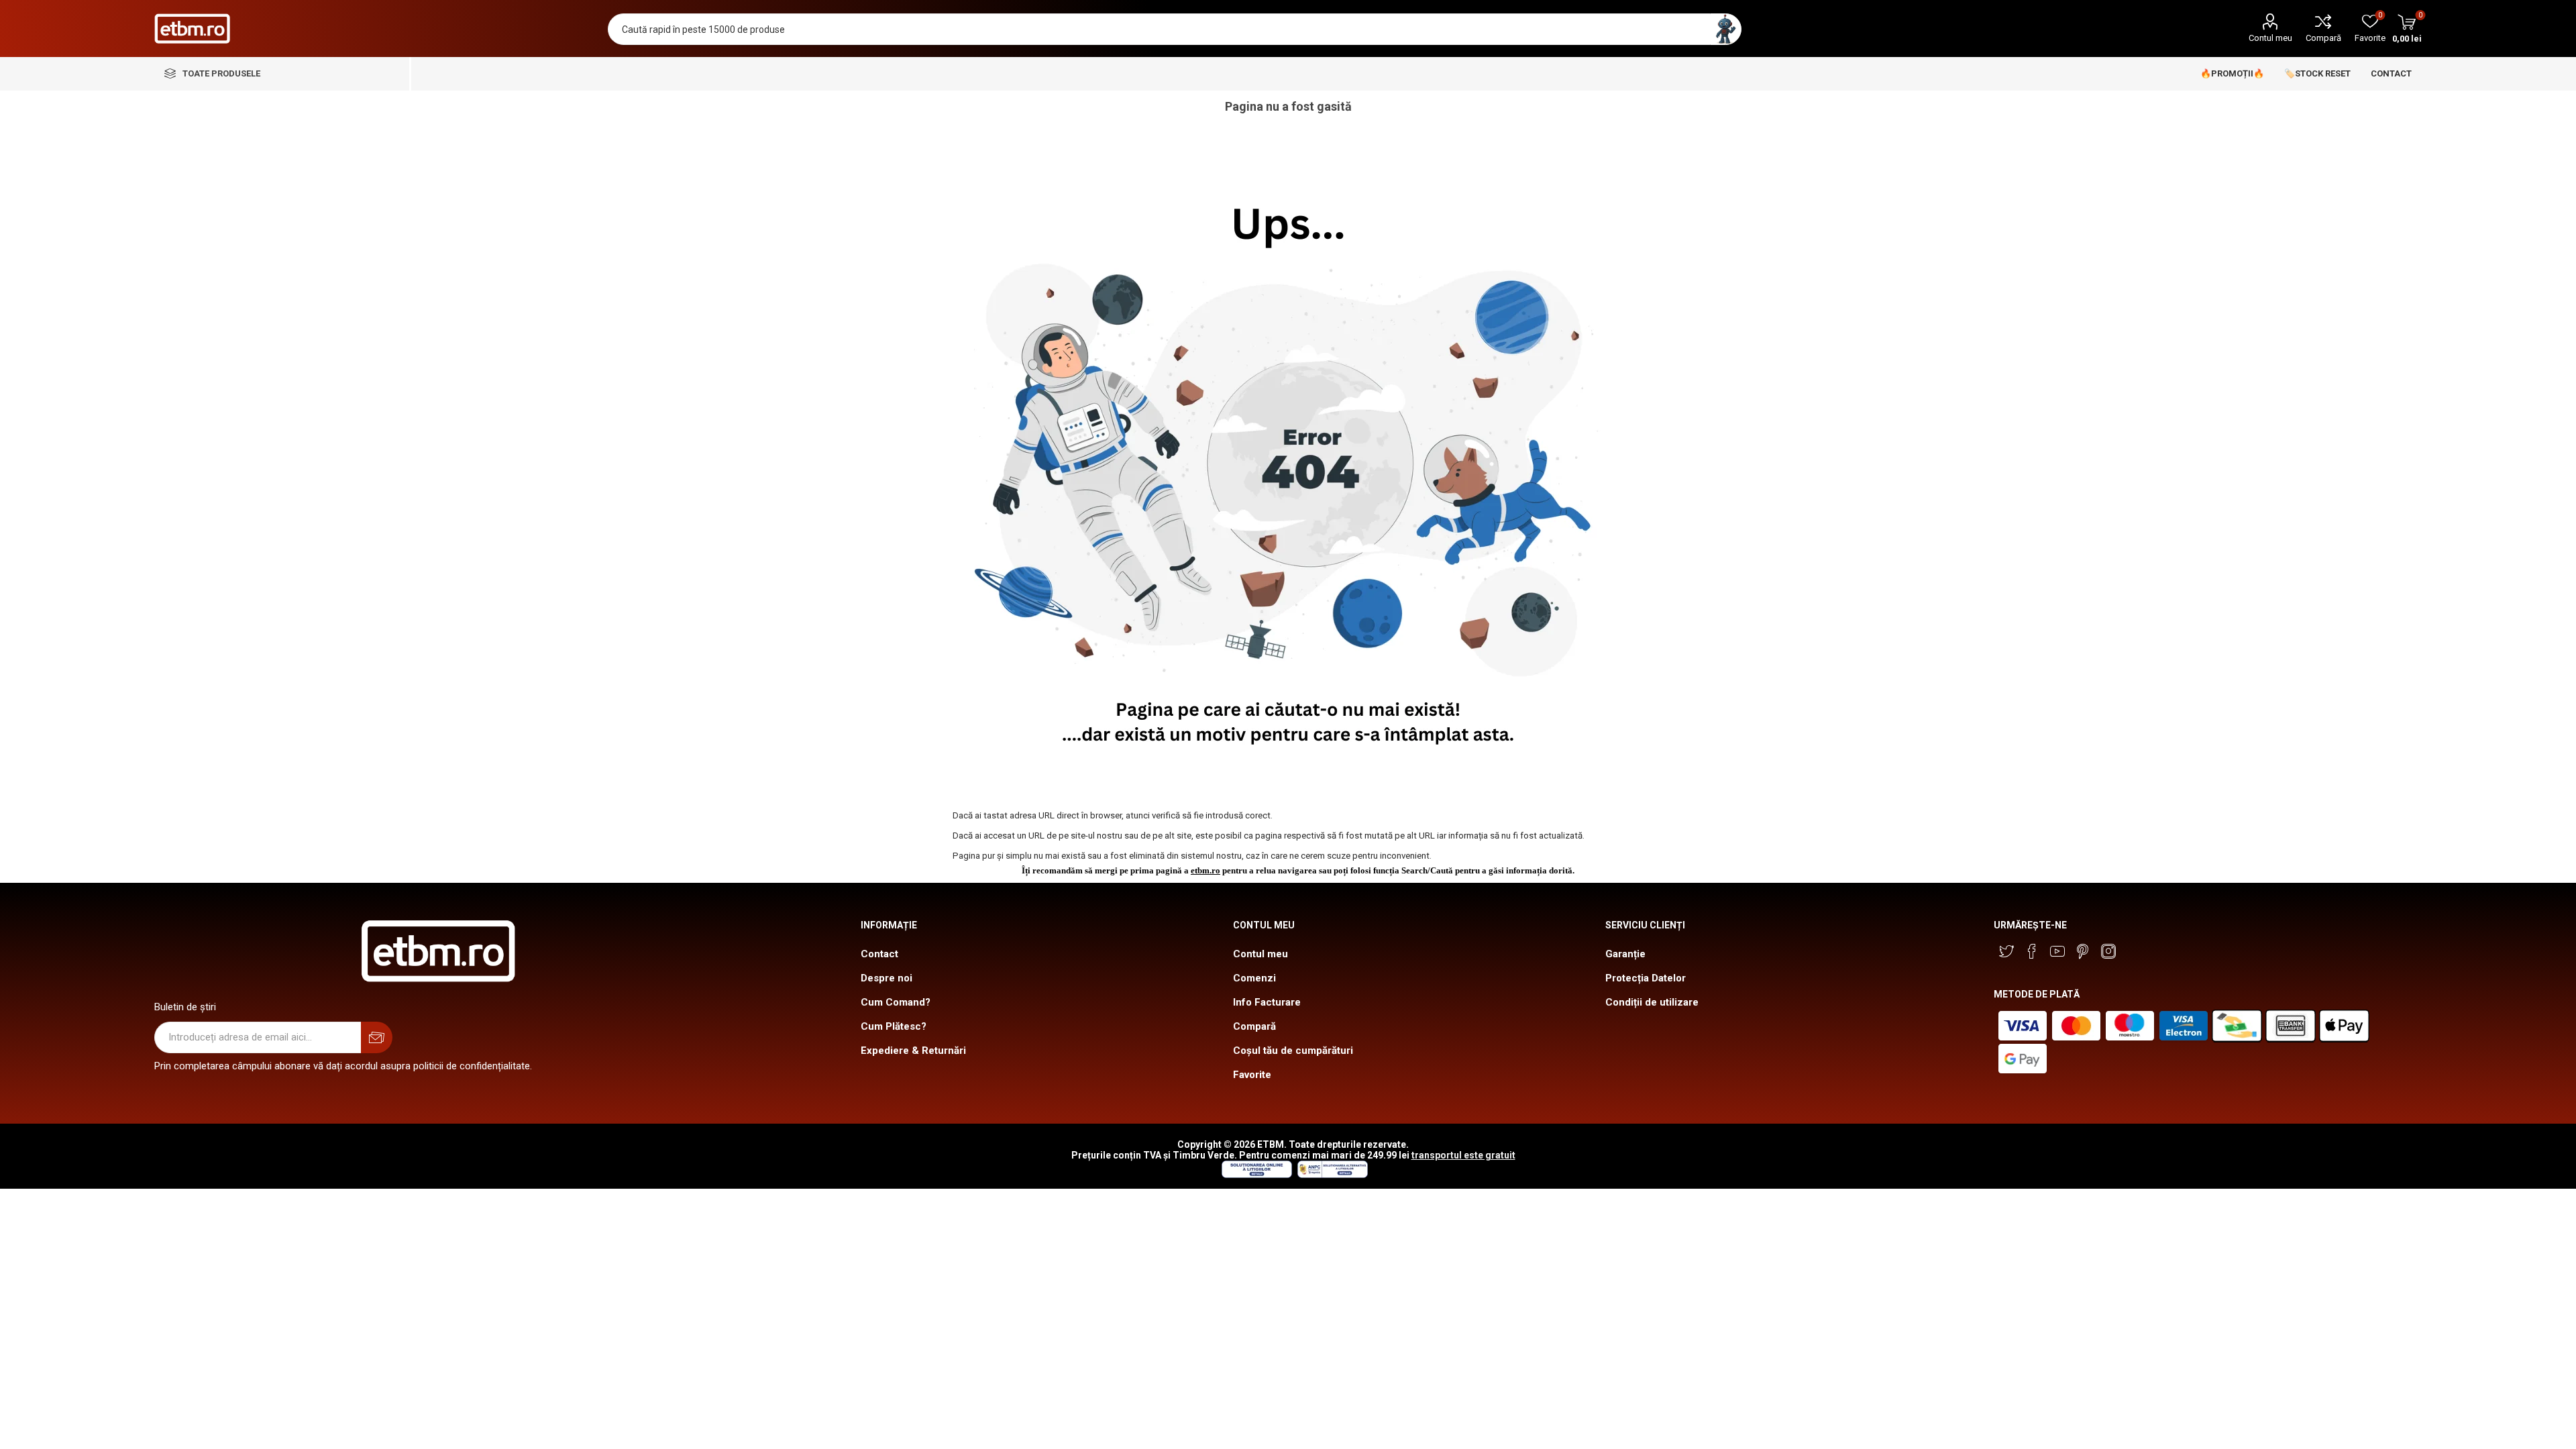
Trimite (377, 1037)
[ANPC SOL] (1256, 1175)
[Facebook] (2032, 951)
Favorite (1252, 1075)
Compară (2323, 38)
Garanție (1625, 954)
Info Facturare (1267, 1002)
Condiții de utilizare (1652, 1002)
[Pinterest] (2083, 951)
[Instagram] (2108, 951)
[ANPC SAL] (1331, 1175)
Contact (879, 954)
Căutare (1726, 29)
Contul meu (2270, 38)
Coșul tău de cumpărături (1293, 1051)
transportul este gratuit (1463, 1155)
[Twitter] (2006, 951)
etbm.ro (1205, 870)
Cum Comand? (896, 1002)
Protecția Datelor (1646, 978)
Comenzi (1254, 978)
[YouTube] (2057, 951)
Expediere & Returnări (913, 1051)
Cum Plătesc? (894, 1026)
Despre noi (887, 978)
